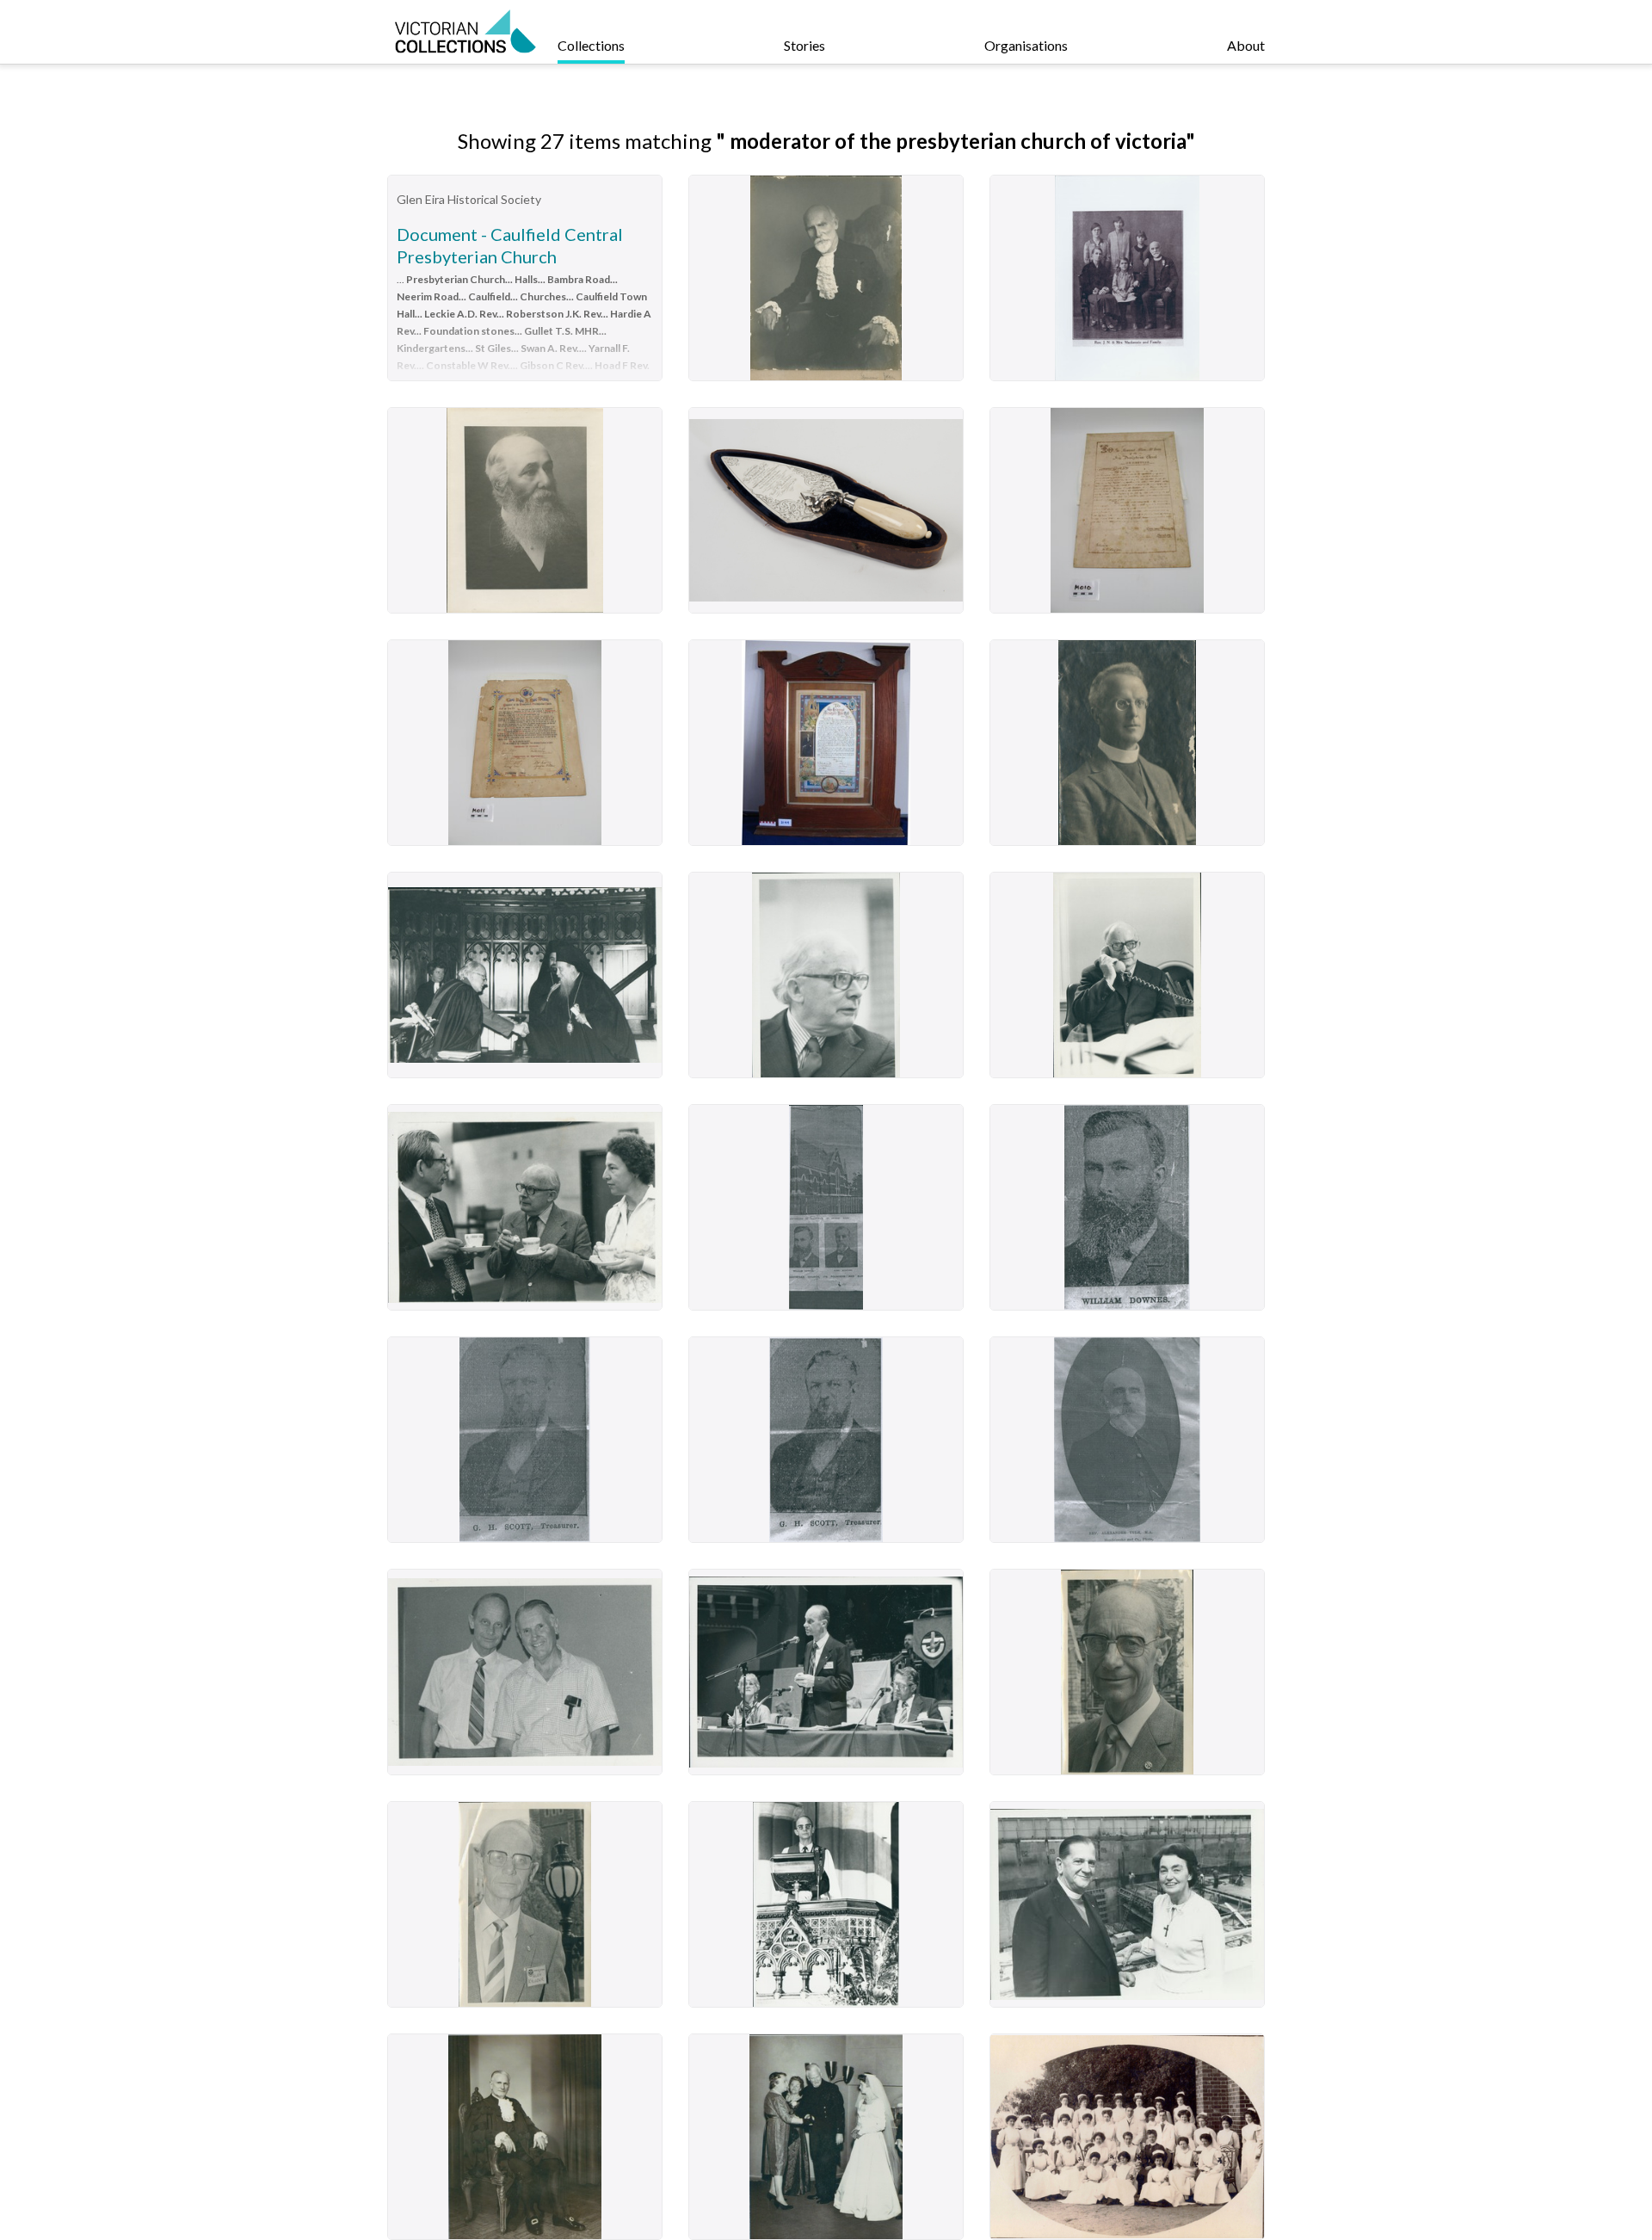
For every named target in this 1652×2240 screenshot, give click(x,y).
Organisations (1026, 45)
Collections (591, 45)
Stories (804, 45)
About (1246, 45)
